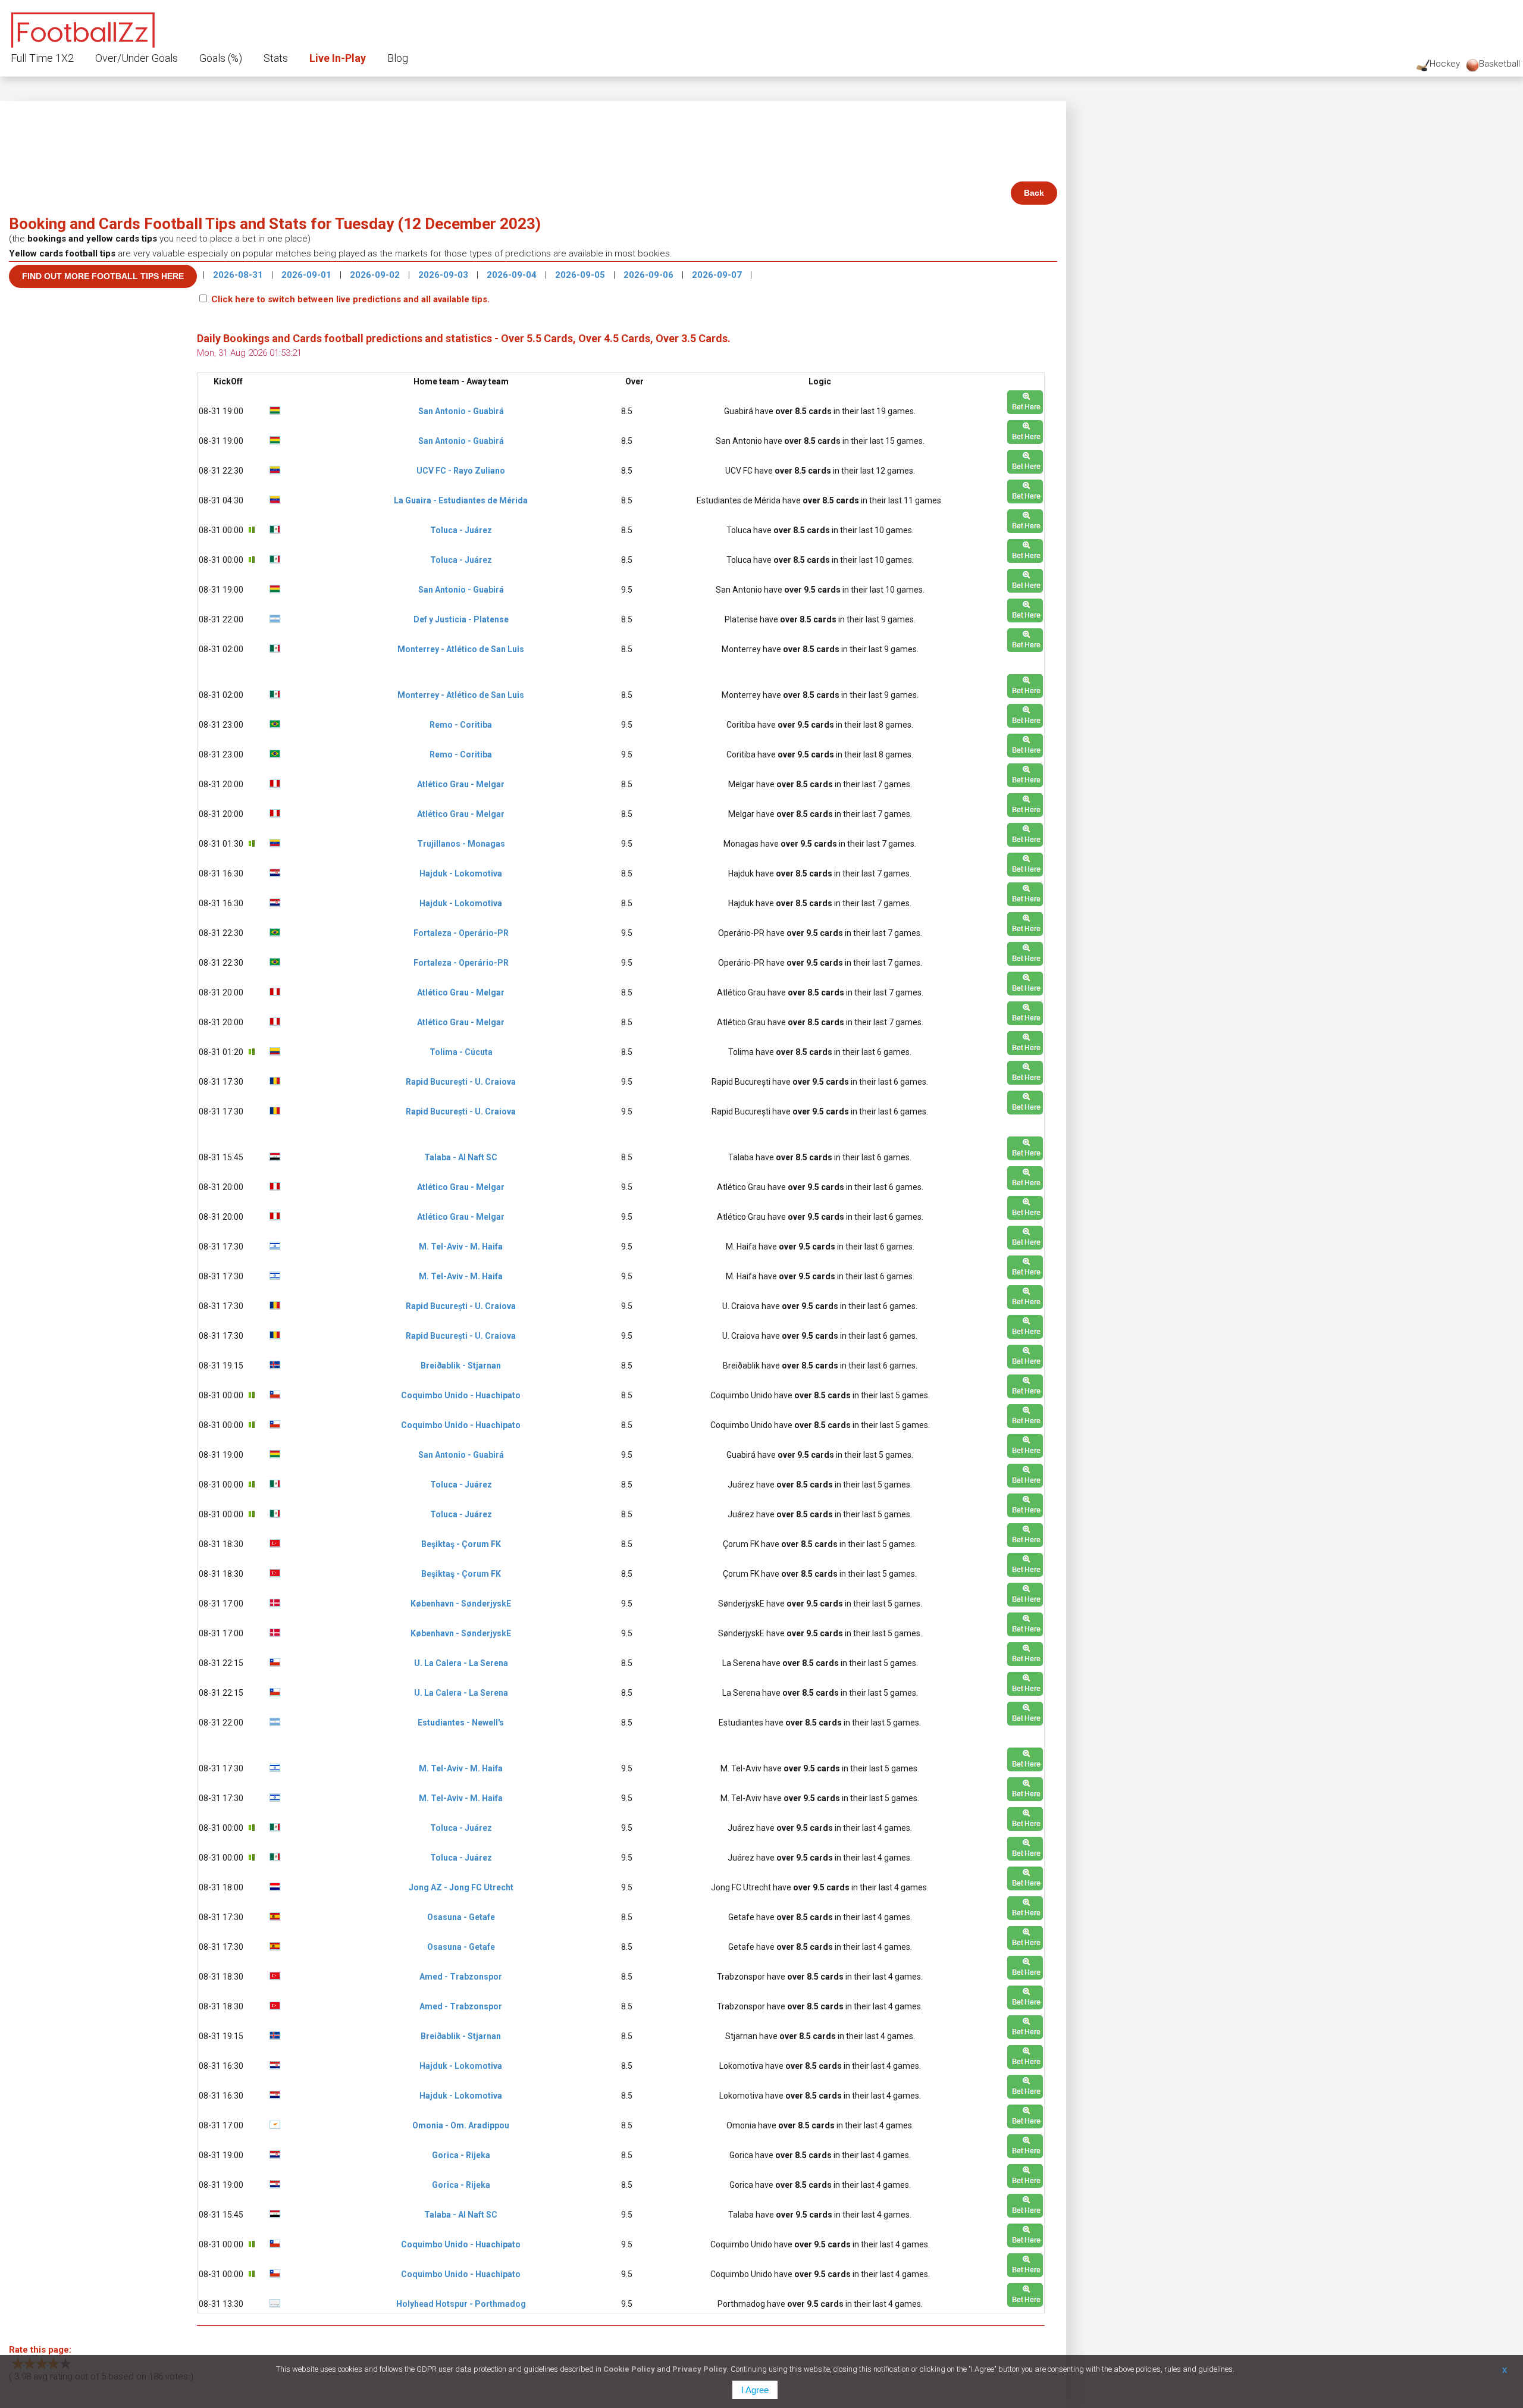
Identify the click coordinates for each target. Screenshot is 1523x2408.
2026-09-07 (718, 275)
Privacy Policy (700, 2369)
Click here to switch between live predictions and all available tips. (350, 299)
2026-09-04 (513, 275)
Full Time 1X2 (42, 58)
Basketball (1500, 64)
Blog (398, 58)
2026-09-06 (650, 275)
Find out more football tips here (103, 276)
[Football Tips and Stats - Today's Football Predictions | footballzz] (83, 28)
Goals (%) (221, 58)
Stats (276, 58)
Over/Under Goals (137, 58)
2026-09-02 (376, 275)
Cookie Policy (629, 2369)
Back (1034, 193)
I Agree (755, 2390)
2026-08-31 (239, 275)
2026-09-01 (308, 275)
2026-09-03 (444, 275)
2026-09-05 (581, 275)
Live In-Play (338, 58)
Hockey (1445, 64)
